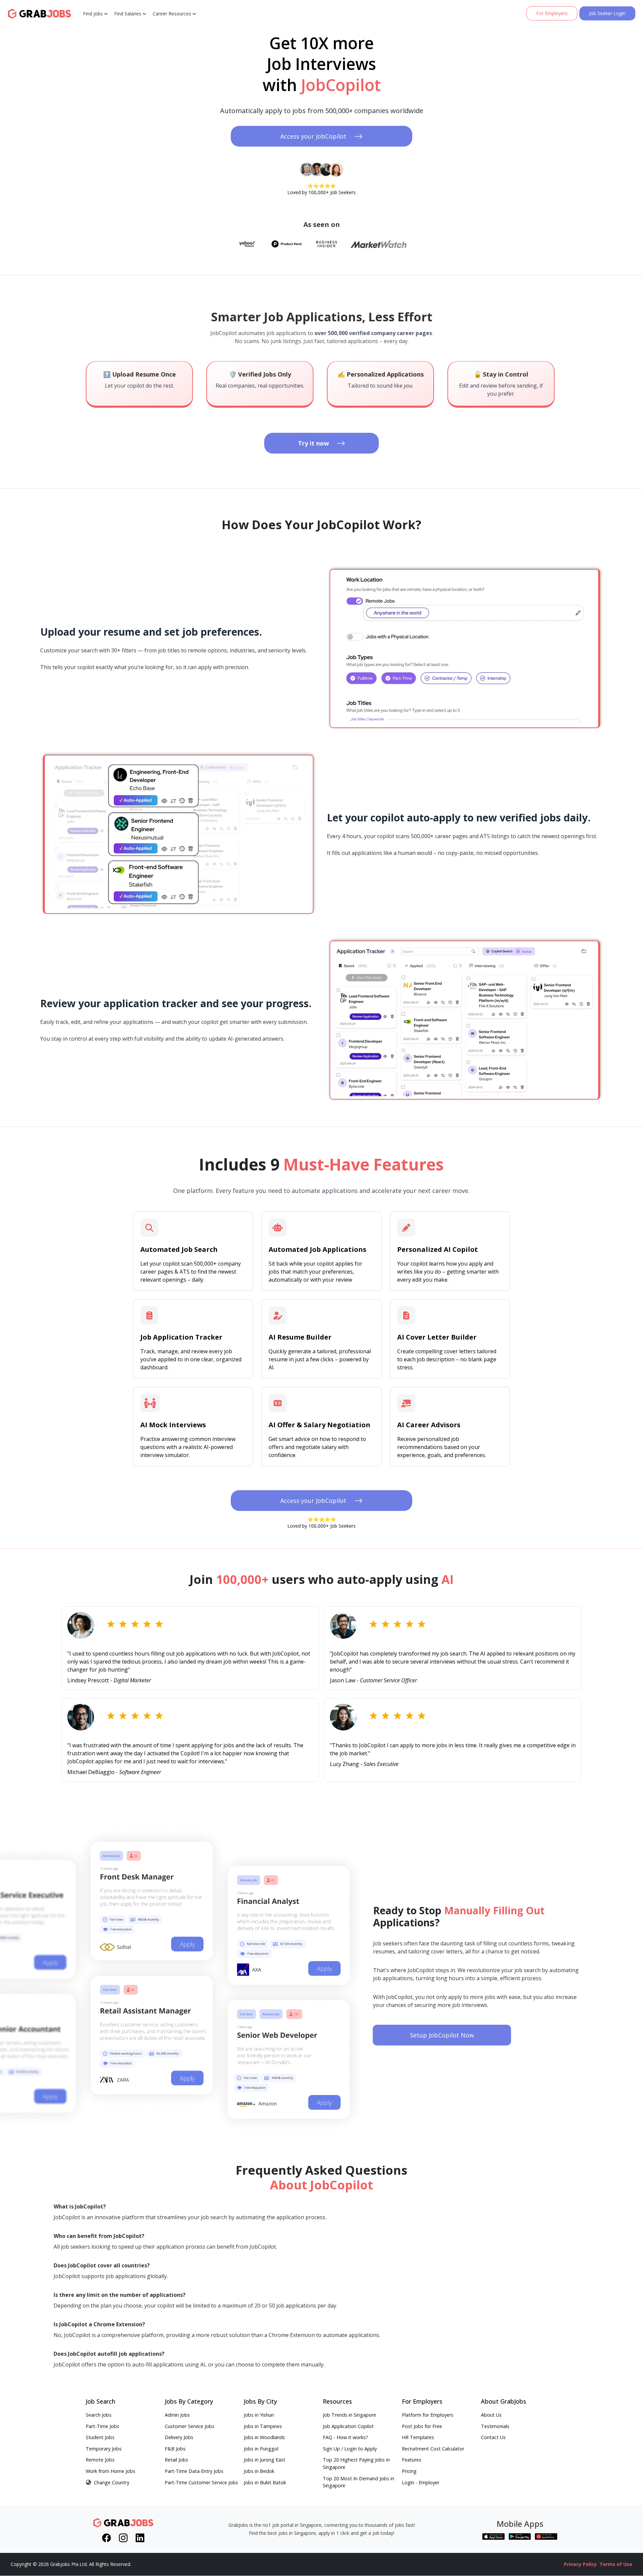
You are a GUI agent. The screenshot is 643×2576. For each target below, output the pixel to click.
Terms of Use (616, 2564)
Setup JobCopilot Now (442, 2035)
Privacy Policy (580, 2564)
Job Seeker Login (607, 13)
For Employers (552, 13)
